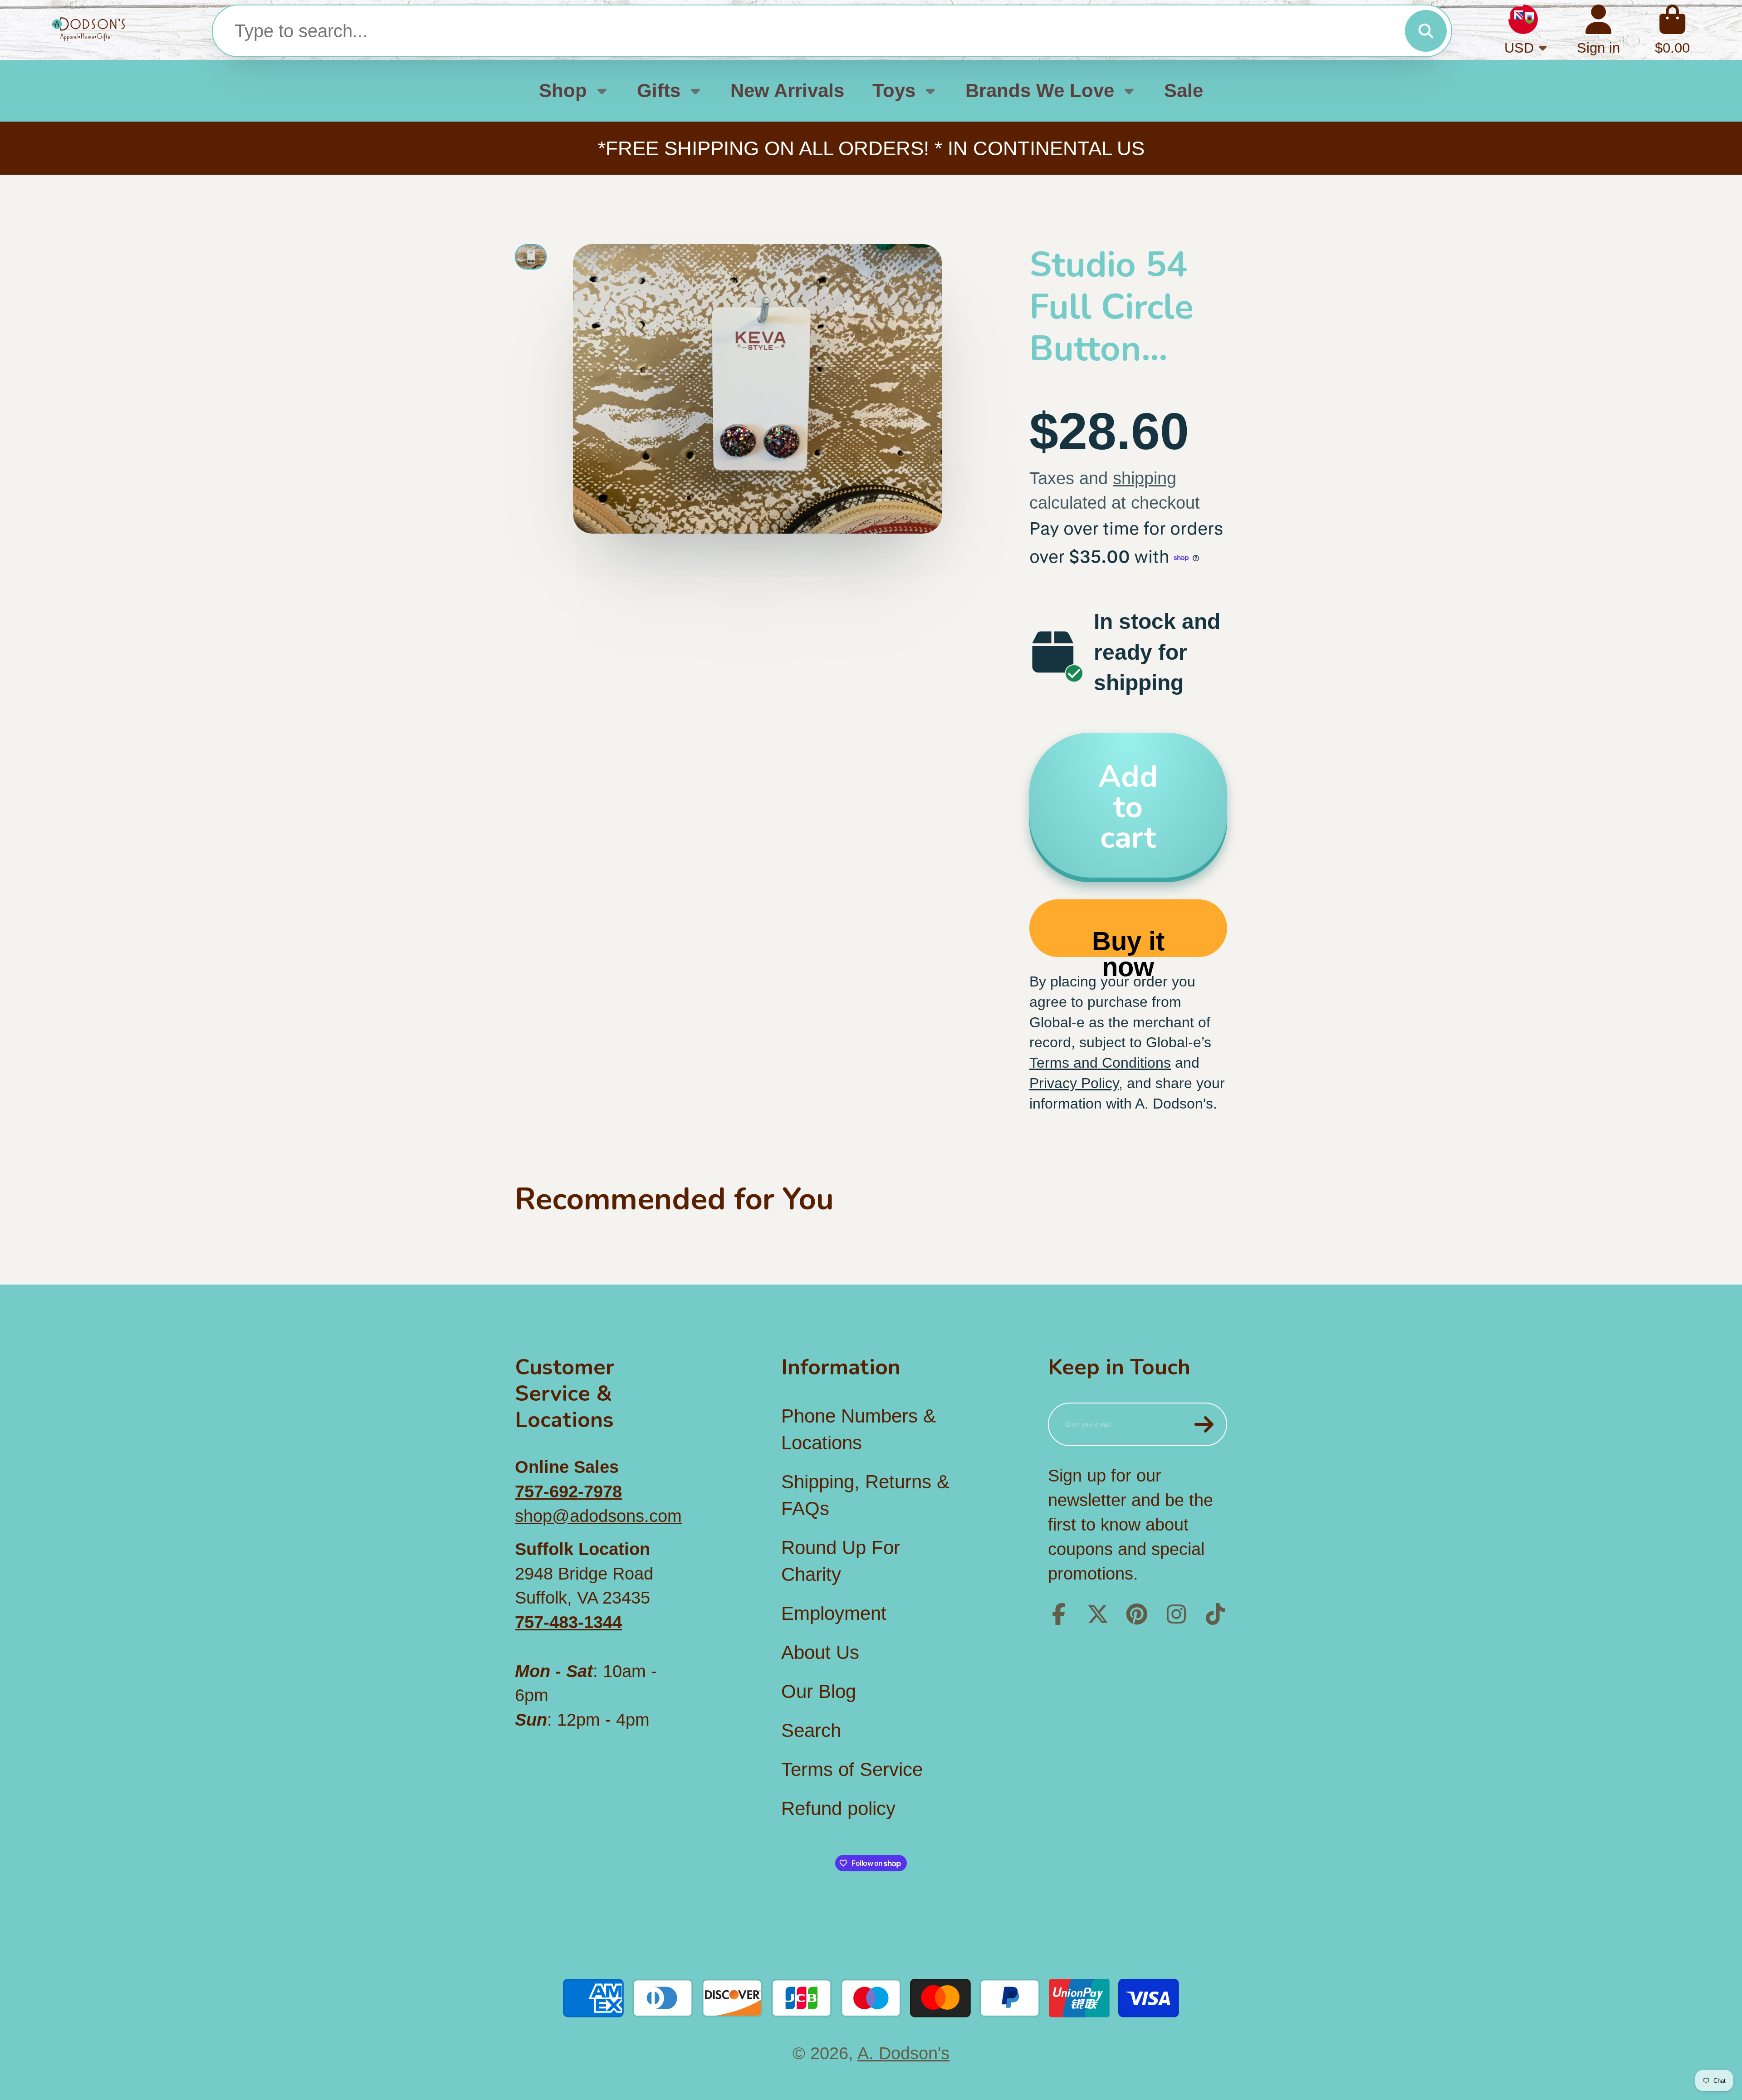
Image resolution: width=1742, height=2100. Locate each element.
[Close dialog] (965, 927)
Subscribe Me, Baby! (871, 1159)
